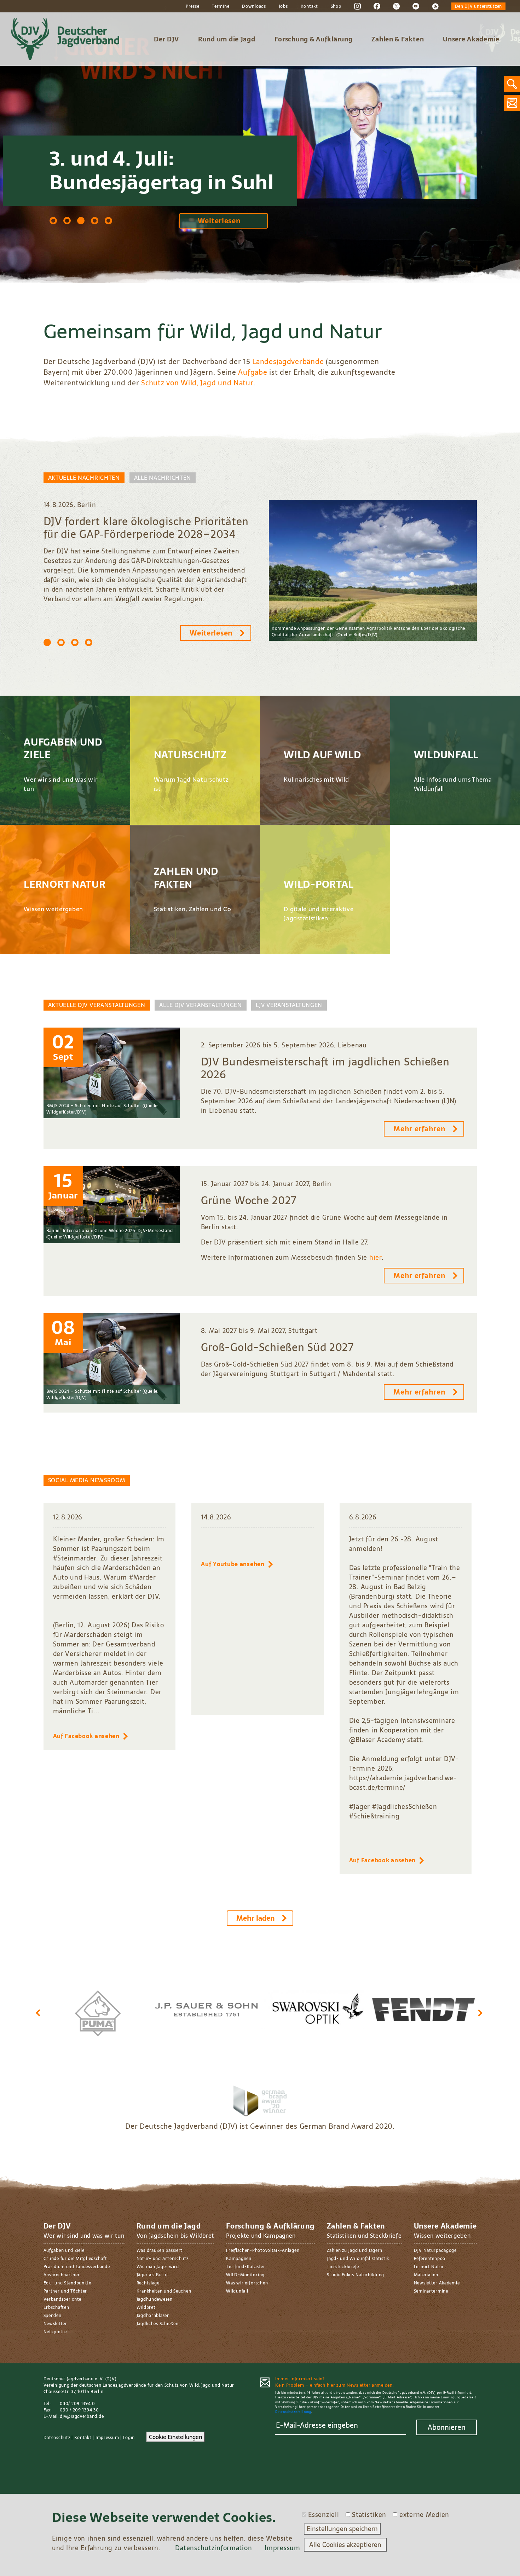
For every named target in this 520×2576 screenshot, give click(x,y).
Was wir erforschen (247, 2283)
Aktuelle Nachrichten (84, 478)
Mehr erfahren (419, 1129)
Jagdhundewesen (155, 2299)
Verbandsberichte (63, 2299)
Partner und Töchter (65, 2291)
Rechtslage (148, 2283)
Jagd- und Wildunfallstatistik (358, 2259)
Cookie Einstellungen (175, 2437)
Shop (336, 6)
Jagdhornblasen (153, 2316)
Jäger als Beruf (152, 2275)
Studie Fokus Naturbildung (356, 2275)
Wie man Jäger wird (158, 2267)
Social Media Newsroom (87, 1480)
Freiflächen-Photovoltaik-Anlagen (263, 2250)
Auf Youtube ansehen (233, 1564)
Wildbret (146, 2307)
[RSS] (435, 6)
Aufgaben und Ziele (64, 2250)
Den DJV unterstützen (478, 6)
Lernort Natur (429, 2267)
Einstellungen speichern (342, 2529)
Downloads (254, 6)
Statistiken (369, 2515)
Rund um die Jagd (227, 39)
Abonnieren (447, 2427)
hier (375, 1257)
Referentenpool (430, 2259)
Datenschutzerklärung (293, 2412)
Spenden (53, 2316)
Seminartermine (431, 2291)
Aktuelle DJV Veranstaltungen (97, 1005)
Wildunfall (237, 2291)
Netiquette (55, 2332)
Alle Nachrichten (163, 478)
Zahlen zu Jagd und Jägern (355, 2250)
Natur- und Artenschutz (163, 2259)
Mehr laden (256, 1918)
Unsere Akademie (471, 39)
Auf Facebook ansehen (86, 1736)
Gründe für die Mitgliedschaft (75, 2259)
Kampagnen (239, 2259)
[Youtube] (416, 6)
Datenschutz (57, 2438)
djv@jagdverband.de (82, 2416)
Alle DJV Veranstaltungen (200, 1005)
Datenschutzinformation (213, 2548)
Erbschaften (56, 2307)
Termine (221, 6)
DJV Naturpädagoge (435, 2250)
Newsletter (55, 2324)
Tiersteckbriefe (343, 2267)
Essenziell (323, 2515)
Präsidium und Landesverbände (77, 2267)
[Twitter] (396, 6)
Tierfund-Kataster (245, 2267)
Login (129, 2438)
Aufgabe (253, 372)
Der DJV (166, 39)
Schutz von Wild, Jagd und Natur (197, 383)
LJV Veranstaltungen (289, 1005)
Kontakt (309, 6)
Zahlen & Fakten (398, 39)
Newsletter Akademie (437, 2283)
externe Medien (424, 2515)
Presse (192, 6)
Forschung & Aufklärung (314, 39)
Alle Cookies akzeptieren (345, 2545)
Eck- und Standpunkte (67, 2283)
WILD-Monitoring (245, 2275)
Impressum (107, 2438)
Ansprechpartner (62, 2275)
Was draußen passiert (160, 2250)
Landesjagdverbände (288, 362)
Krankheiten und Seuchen (164, 2291)
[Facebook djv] (377, 6)
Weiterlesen (219, 221)
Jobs (283, 6)
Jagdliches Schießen (158, 2324)
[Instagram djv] (357, 6)
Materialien (426, 2275)
